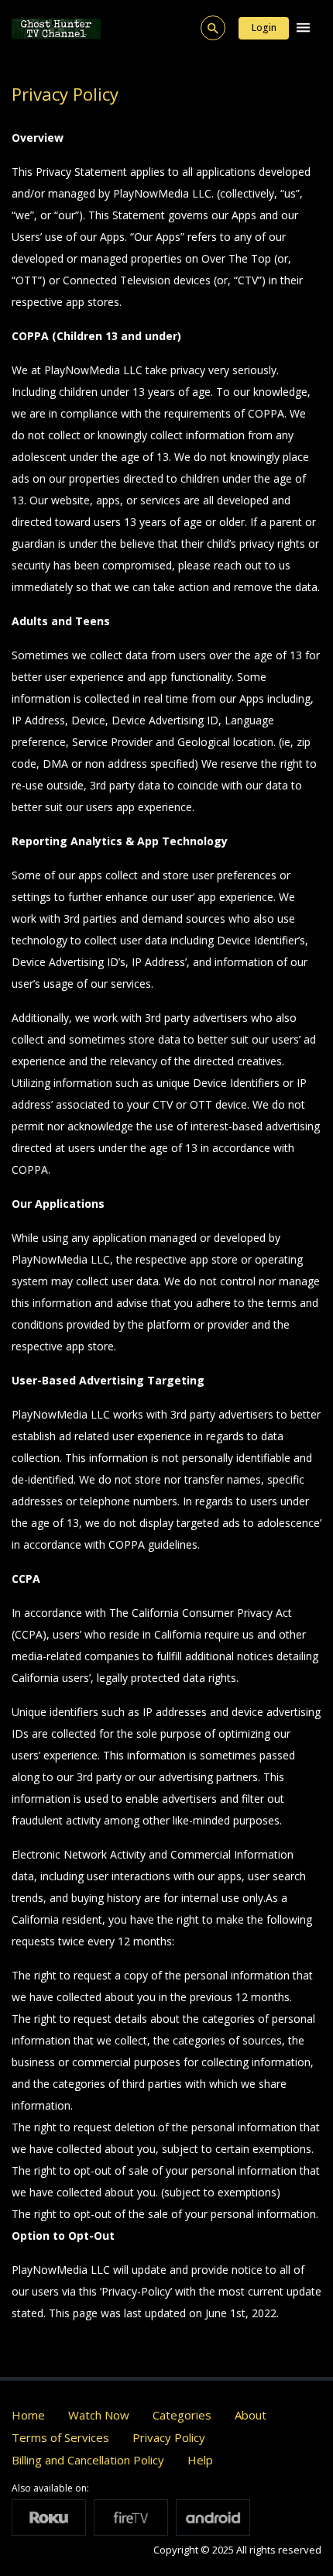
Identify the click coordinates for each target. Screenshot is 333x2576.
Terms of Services (60, 2437)
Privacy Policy (169, 2437)
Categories (182, 2415)
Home (28, 2415)
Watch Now (99, 2415)
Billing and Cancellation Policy (88, 2460)
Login (264, 28)
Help (200, 2460)
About (251, 2415)
